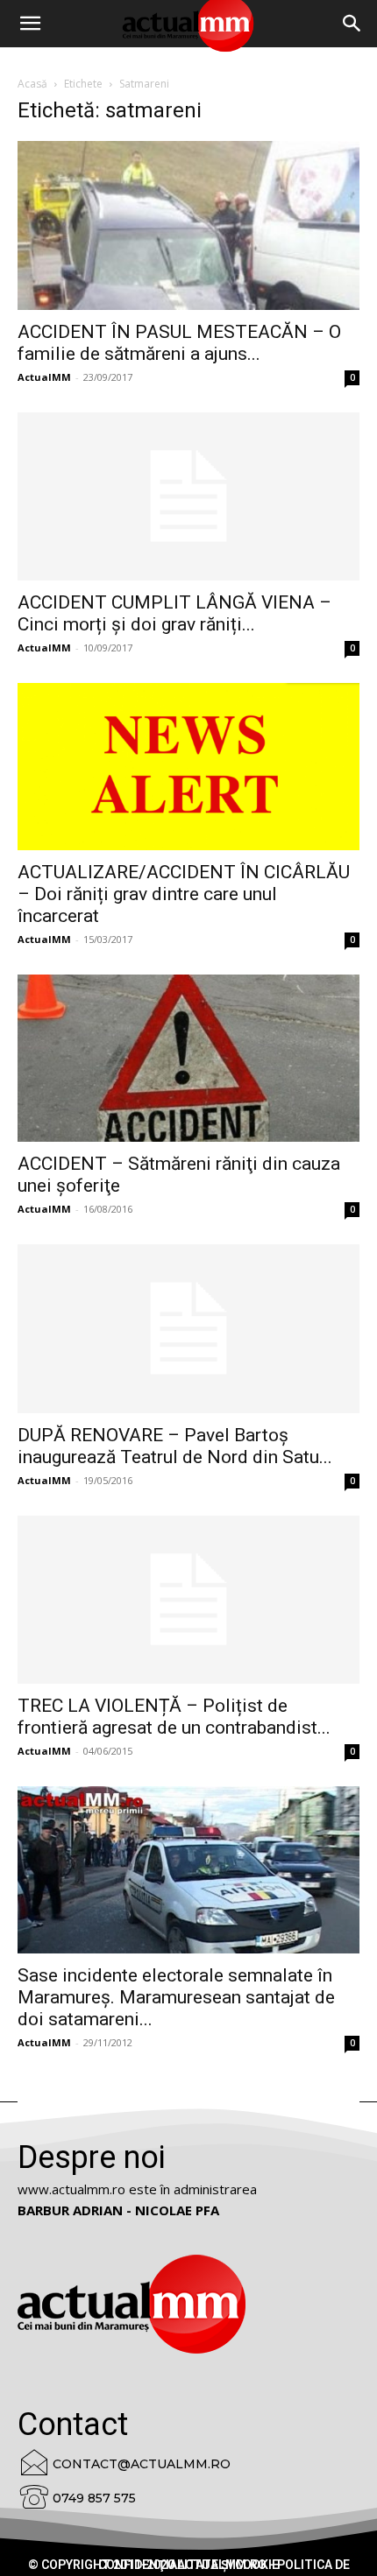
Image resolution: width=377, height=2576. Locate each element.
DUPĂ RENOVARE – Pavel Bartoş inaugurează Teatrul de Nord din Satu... (175, 1446)
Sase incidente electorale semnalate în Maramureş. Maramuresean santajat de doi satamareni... (176, 1997)
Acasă (32, 84)
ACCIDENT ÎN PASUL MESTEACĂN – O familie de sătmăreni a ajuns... (179, 343)
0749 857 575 (94, 2498)
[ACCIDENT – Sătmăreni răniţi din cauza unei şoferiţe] (188, 1058)
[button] (352, 24)
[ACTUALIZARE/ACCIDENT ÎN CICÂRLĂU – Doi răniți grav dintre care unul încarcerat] (188, 767)
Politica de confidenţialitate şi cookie (224, 2565)
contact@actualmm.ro (142, 2464)
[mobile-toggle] (30, 24)
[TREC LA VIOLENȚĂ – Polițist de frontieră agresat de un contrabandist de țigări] (188, 1600)
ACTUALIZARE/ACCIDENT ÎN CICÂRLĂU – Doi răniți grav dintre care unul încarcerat (184, 894)
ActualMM (44, 377)
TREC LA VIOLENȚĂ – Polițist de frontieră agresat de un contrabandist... (174, 1717)
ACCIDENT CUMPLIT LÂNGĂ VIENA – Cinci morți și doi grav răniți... (174, 613)
